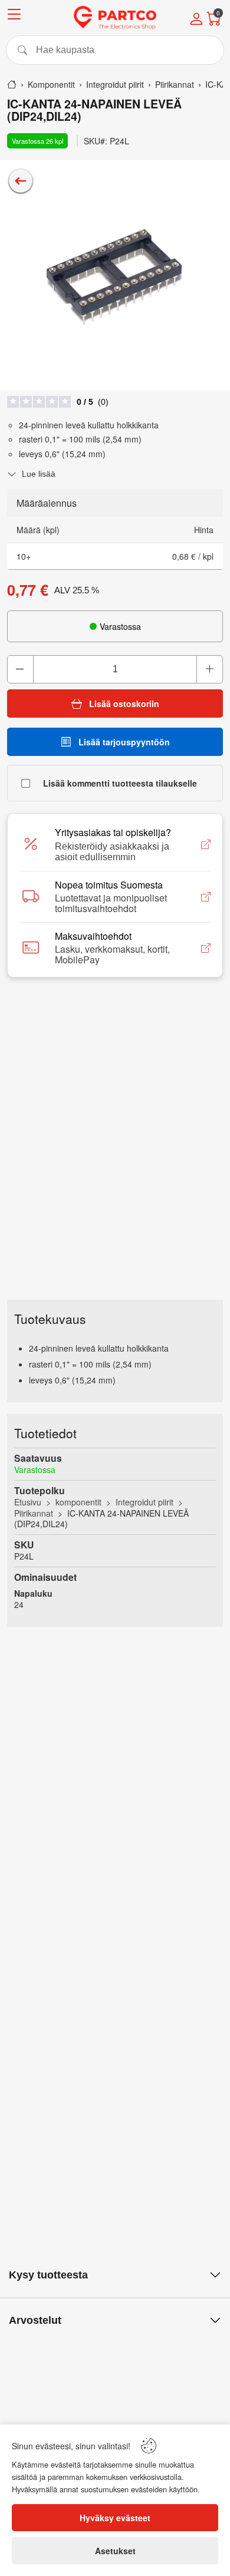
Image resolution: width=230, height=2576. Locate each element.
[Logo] (115, 18)
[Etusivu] (12, 84)
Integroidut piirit (144, 1502)
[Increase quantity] (209, 669)
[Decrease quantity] (21, 669)
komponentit (78, 1502)
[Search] (115, 50)
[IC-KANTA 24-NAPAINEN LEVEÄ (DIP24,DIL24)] (115, 275)
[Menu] (14, 16)
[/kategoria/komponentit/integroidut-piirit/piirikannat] (21, 181)
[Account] (196, 20)
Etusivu (28, 1502)
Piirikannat (34, 1513)
